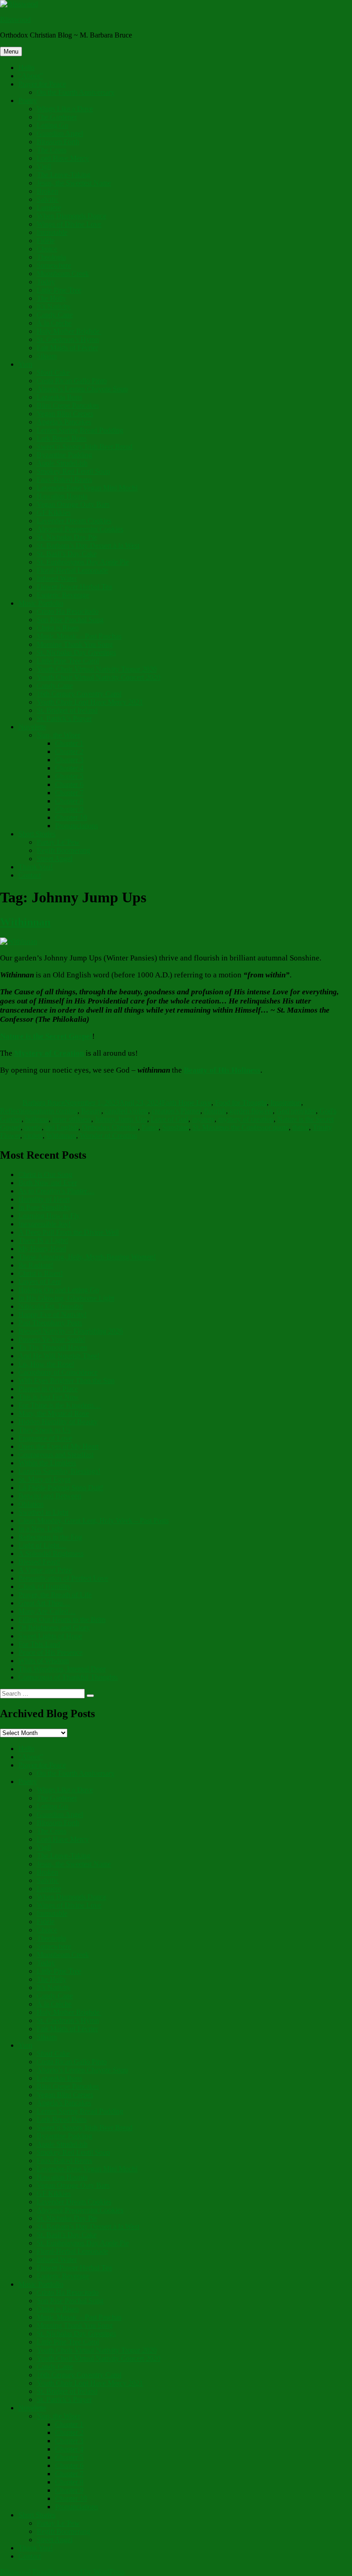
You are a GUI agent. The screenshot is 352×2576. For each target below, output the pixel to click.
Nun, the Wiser (58, 735)
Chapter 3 (69, 760)
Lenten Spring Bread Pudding (80, 430)
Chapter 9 (69, 809)
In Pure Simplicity (44, 1207)
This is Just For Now (49, 1397)
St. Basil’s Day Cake (67, 554)
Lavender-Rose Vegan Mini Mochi (87, 488)
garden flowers (251, 1111)
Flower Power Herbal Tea (74, 587)
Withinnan (25, 922)
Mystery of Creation (49, 1053)
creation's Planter (176, 1111)
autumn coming (55, 1111)
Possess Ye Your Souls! (52, 1339)
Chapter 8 (69, 801)
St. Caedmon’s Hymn (68, 339)
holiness (37, 1119)
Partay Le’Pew (58, 842)
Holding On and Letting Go (59, 1290)
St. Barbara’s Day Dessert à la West (88, 545)
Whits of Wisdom (44, 1661)
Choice (47, 249)
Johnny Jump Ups (121, 1119)
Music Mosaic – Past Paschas (79, 636)
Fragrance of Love (45, 1438)
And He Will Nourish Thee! (59, 1356)
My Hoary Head (42, 1249)
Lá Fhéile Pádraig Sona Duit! (61, 1488)
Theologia (51, 257)
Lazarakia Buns (59, 397)
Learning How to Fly (49, 1216)
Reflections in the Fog (50, 1537)
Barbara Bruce (44, 1103)
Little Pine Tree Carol (68, 661)
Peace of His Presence (50, 1652)
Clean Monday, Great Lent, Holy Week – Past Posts (93, 1521)
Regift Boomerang (63, 850)
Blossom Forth (58, 142)
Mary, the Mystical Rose (54, 1413)
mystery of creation (246, 1119)
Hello (26, 68)
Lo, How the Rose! (46, 1364)
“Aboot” (31, 76)
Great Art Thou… (44, 1603)
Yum (25, 364)
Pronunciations (77, 826)
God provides (296, 1111)
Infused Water (57, 578)
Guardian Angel (60, 133)
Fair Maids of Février (67, 348)
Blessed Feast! (39, 1562)
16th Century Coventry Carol (79, 694)
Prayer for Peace (42, 84)
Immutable (52, 232)
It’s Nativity (54, 306)
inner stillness (72, 1119)
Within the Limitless (47, 1463)
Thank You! (36, 867)
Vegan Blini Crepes (65, 414)
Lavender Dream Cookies (74, 521)
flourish (215, 1111)
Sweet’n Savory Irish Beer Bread (85, 447)
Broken (47, 191)
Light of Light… (42, 1545)
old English (62, 1127)
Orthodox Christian (110, 1127)
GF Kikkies (54, 512)
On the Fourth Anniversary (76, 92)
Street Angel (55, 859)
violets (33, 1136)
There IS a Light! (43, 1240)
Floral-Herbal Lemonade (72, 570)
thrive (301, 1127)
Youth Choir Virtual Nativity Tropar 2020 (97, 669)
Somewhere (54, 265)
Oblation (31, 1504)
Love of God (170, 1119)
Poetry (28, 100)
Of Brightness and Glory (54, 1628)
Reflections (16, 1111)
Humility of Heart (44, 1199)
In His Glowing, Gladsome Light (66, 1298)
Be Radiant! (36, 1265)
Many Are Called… (47, 1611)
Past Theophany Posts (50, 1323)
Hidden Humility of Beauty (58, 1422)
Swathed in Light (43, 1512)
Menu (11, 52)
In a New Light (41, 1529)
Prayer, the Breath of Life (55, 1595)
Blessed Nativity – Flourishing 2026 (71, 1331)
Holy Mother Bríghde (69, 331)
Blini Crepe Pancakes (68, 405)
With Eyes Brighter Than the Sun (66, 1380)
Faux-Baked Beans (64, 480)
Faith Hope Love (187, 1103)
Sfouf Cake (53, 372)
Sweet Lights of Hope (50, 1636)
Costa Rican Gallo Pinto (72, 381)
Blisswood (15, 19)
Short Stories (37, 834)
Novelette (32, 727)
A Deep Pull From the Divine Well (69, 1232)
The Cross (52, 150)
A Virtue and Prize (45, 1570)
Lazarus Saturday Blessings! (59, 1471)
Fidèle (46, 241)
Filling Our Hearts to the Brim (62, 1619)
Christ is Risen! (41, 1273)
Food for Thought (241, 1103)
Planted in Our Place (48, 1389)
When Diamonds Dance (71, 216)
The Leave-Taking (63, 175)
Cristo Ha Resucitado (68, 611)
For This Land (39, 1644)
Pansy (150, 1127)
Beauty (91, 1111)
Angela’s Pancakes (64, 422)
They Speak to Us (44, 1430)
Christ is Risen (58, 628)
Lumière (49, 208)
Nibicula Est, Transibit (51, 1306)
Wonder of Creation (108, 1136)
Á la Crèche (54, 323)
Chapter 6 (69, 784)
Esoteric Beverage (63, 595)
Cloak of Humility (45, 1586)
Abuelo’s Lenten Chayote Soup (82, 389)
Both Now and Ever (48, 1183)
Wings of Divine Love (69, 224)
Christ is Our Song (45, 1174)
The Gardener (57, 117)
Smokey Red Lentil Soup (73, 471)
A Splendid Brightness (51, 1554)
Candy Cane (55, 315)
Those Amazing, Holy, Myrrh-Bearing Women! (87, 1257)
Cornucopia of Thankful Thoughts (68, 1677)
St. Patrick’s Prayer (64, 719)
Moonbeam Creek (63, 274)
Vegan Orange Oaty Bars (73, 504)
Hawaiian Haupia (62, 496)
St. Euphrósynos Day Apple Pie (83, 562)
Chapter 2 (69, 751)
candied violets (126, 1111)
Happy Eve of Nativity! (52, 1315)
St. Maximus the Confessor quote (241, 1127)
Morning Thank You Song (75, 644)
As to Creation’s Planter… (56, 1191)
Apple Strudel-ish (62, 463)
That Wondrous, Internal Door (62, 1669)
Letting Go (52, 125)
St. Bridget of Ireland (67, 710)
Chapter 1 (69, 743)
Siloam (47, 356)
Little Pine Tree (59, 290)
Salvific (48, 199)
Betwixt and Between (50, 1496)
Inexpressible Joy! (44, 1224)
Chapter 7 (69, 793)
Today (46, 282)
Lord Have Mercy (63, 158)
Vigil (44, 166)
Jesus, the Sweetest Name (74, 183)
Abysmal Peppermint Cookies (80, 529)
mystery (203, 1119)
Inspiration (286, 1103)
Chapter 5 (69, 776)
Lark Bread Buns (62, 438)
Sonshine (176, 1127)
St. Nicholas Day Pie (67, 537)
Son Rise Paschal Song (70, 620)
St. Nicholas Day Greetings (76, 653)
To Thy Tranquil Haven (53, 1348)
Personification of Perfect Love (63, 1578)
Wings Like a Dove (65, 109)
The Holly (52, 298)
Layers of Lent (40, 1282)
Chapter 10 (71, 817)
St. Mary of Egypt (44, 1479)
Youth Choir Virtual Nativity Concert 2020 (99, 677)
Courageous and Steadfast (56, 1455)
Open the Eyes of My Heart (58, 1446)
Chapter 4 (69, 768)
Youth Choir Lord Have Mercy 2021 (90, 702)
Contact (30, 875)
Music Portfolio (41, 603)
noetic (33, 1127)
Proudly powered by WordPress (79, 2572)
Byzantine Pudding (64, 455)
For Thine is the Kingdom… (60, 1405)
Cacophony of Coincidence (58, 1372)
